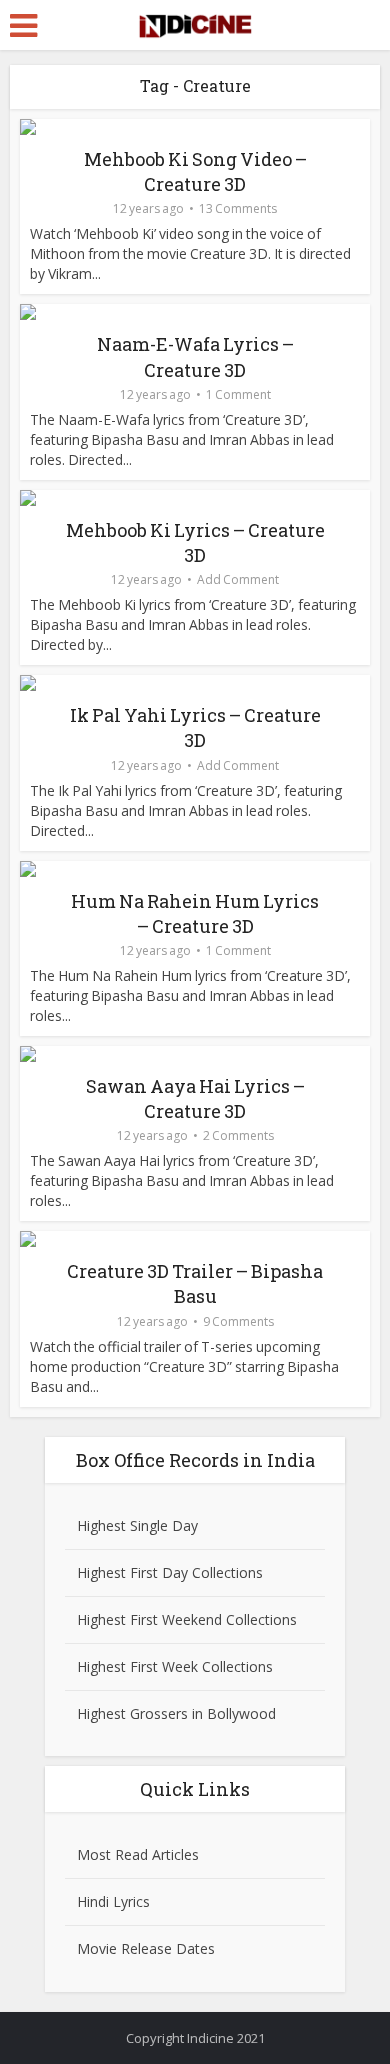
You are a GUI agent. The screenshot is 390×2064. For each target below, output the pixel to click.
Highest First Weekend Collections (187, 1619)
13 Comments (238, 208)
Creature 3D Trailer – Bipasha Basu (195, 1283)
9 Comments (238, 1321)
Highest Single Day (137, 1525)
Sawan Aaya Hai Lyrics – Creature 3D (195, 1098)
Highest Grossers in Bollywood (176, 1713)
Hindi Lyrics (113, 1901)
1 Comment (238, 394)
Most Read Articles (138, 1854)
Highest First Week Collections (175, 1666)
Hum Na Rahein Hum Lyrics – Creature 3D (195, 913)
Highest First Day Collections (170, 1572)
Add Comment (238, 579)
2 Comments (238, 1135)
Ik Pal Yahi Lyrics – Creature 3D (195, 727)
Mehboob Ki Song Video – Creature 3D (195, 171)
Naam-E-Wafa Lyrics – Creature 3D (195, 356)
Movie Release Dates (146, 1948)
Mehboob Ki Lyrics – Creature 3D (195, 542)
